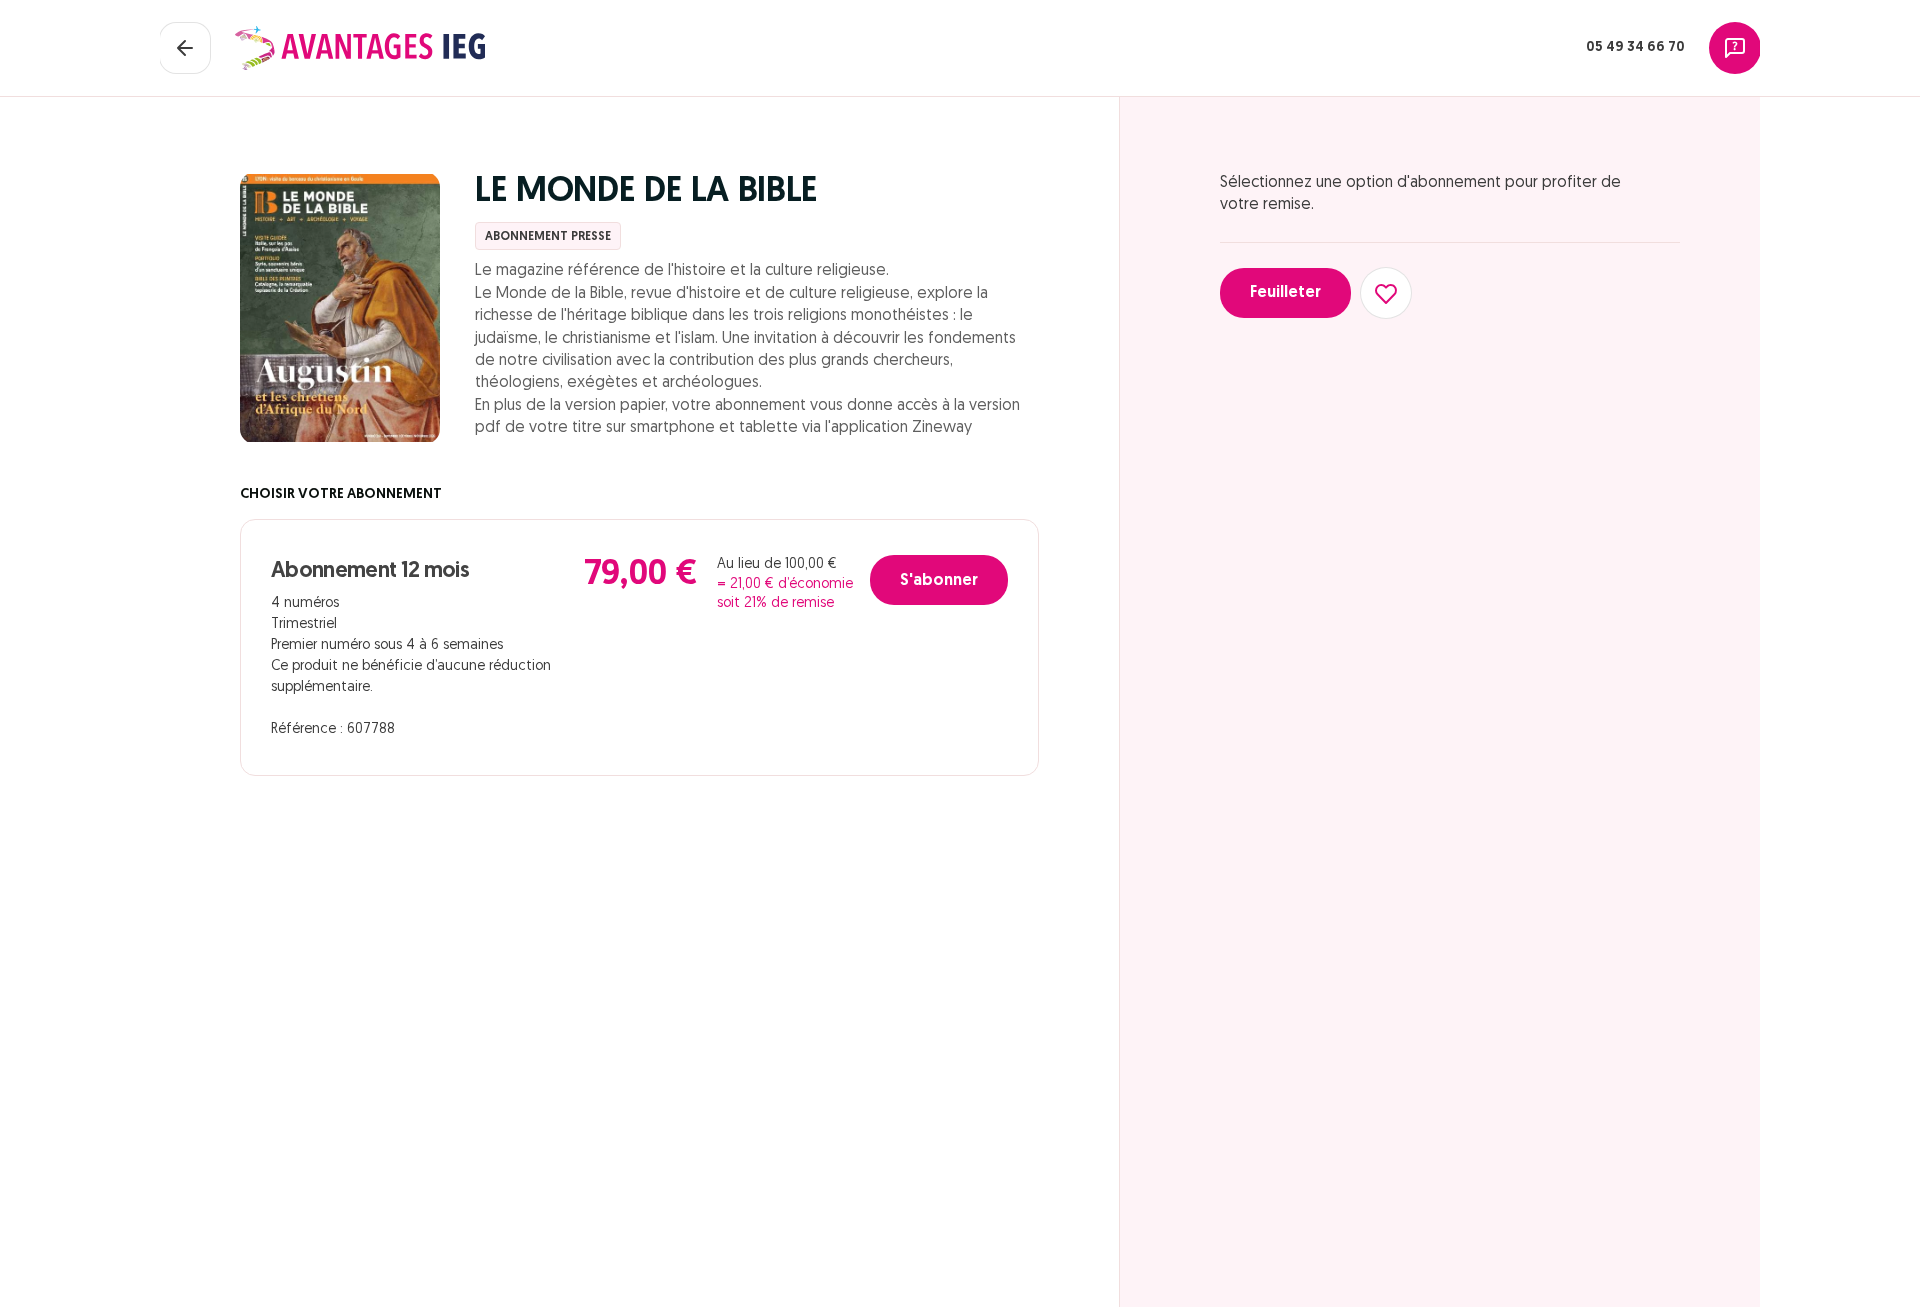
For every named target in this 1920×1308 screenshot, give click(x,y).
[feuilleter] (340, 308)
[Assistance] (1735, 48)
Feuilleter (1285, 293)
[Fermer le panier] (185, 48)
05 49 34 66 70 (1635, 47)
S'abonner (939, 581)
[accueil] (360, 48)
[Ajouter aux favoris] (1386, 293)
